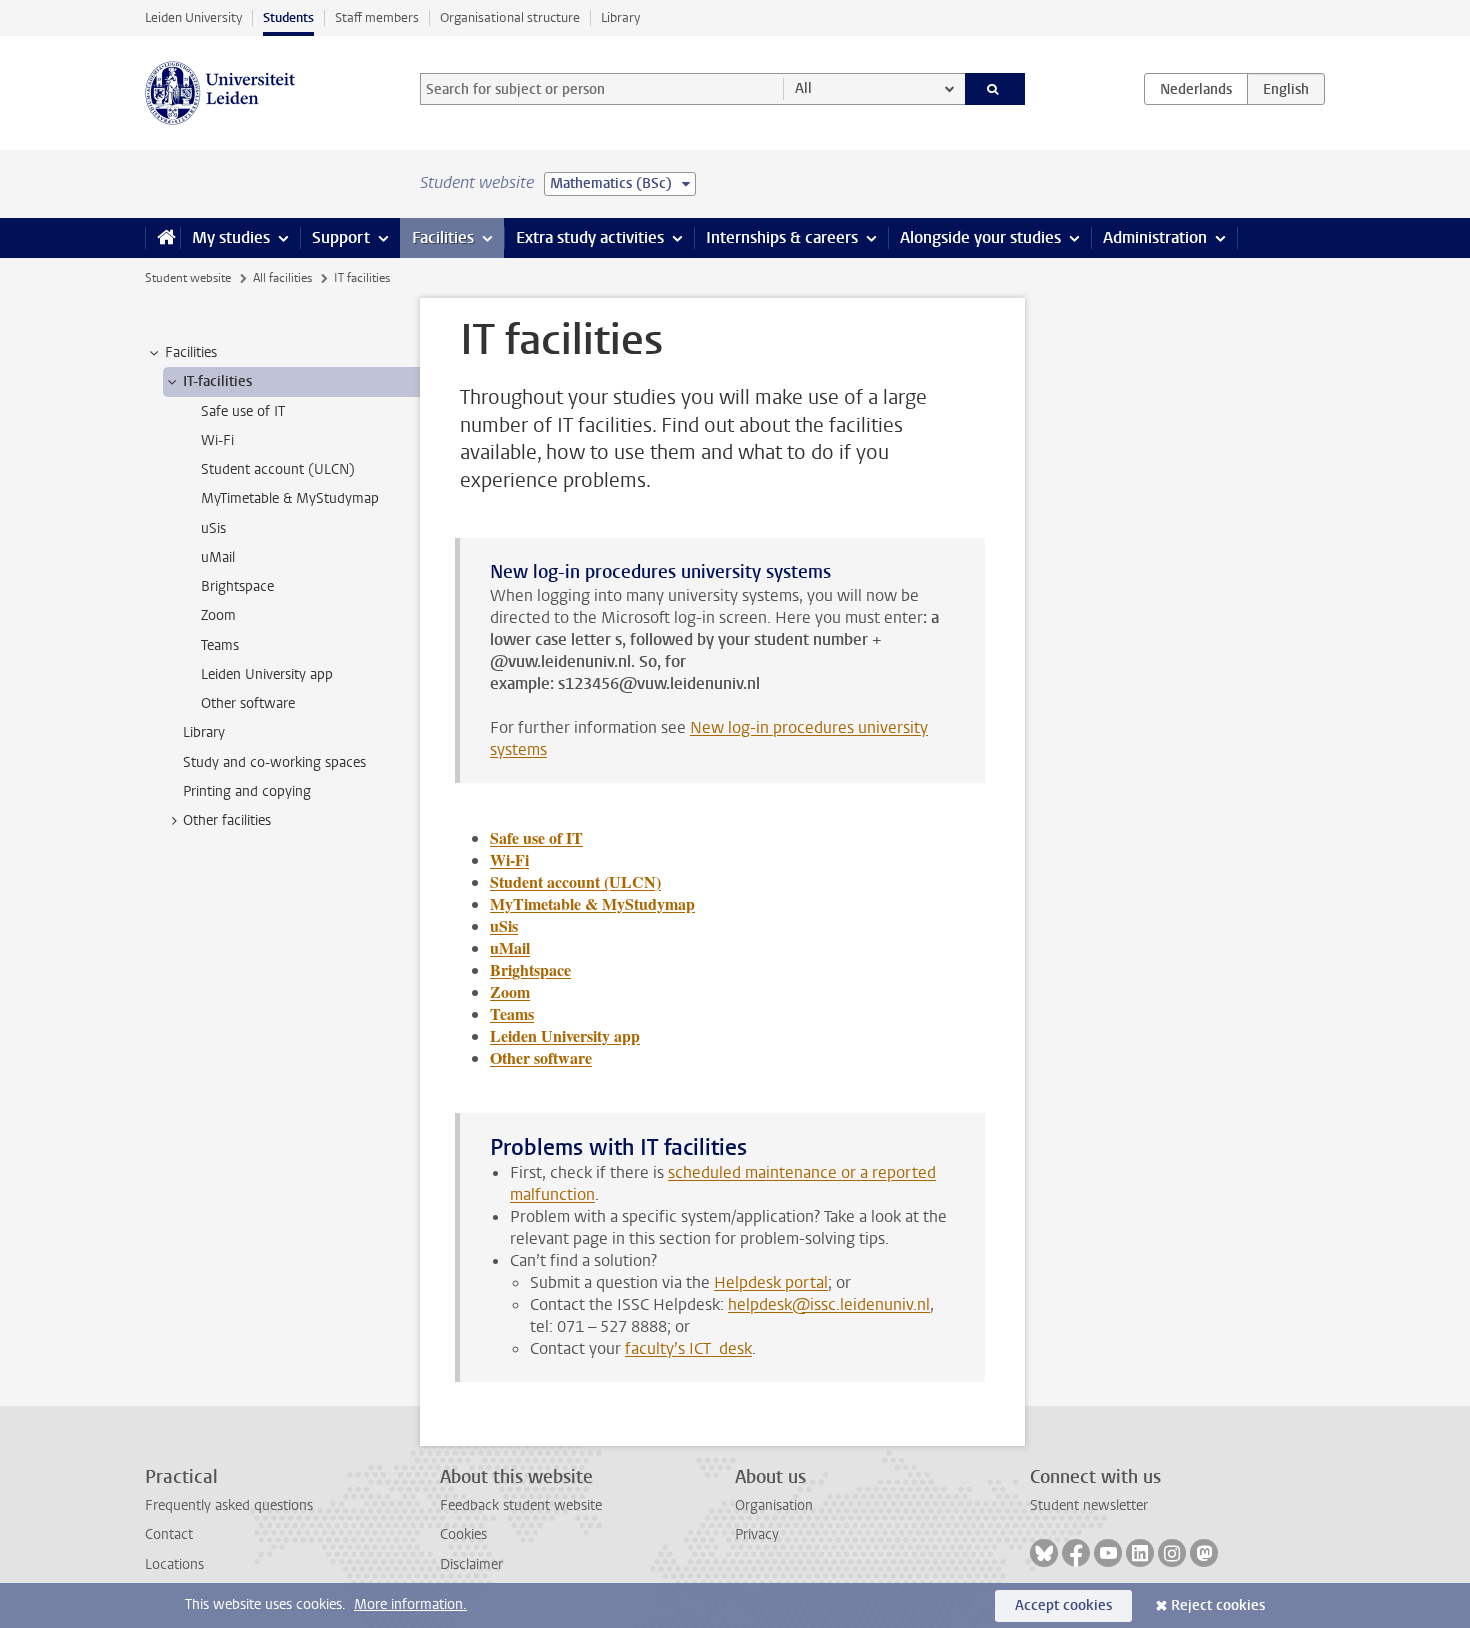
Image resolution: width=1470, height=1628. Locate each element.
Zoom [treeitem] (218, 615)
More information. (410, 1604)
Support (341, 237)
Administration (1155, 237)
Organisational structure (510, 17)
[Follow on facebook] (1076, 1553)
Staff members (377, 17)
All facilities (282, 278)
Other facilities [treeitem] (227, 820)
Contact (169, 1534)
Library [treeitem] (204, 732)
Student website (188, 278)
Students (288, 17)
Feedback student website (521, 1505)
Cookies (463, 1534)
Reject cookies (1218, 1605)
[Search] (995, 89)
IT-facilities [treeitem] (217, 381)
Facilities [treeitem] (191, 352)
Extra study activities (590, 237)
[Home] (162, 238)
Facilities (443, 237)
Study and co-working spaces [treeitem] (274, 762)
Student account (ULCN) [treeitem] (278, 469)
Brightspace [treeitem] (237, 586)
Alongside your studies (980, 237)
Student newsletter (1089, 1505)
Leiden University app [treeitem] (267, 674)
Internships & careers (782, 237)
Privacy (757, 1534)
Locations (174, 1564)
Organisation (774, 1505)
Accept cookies (1063, 1605)
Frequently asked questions (229, 1505)
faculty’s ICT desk (688, 1348)
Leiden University (193, 17)
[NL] (1196, 89)
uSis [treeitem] (213, 528)
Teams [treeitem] (220, 645)
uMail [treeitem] (218, 557)
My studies (231, 237)
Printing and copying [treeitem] (247, 791)
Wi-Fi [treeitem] (217, 440)
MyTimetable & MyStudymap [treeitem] (290, 498)
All (803, 88)
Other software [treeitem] (248, 703)
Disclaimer (471, 1564)
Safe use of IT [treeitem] (243, 411)
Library (620, 17)
